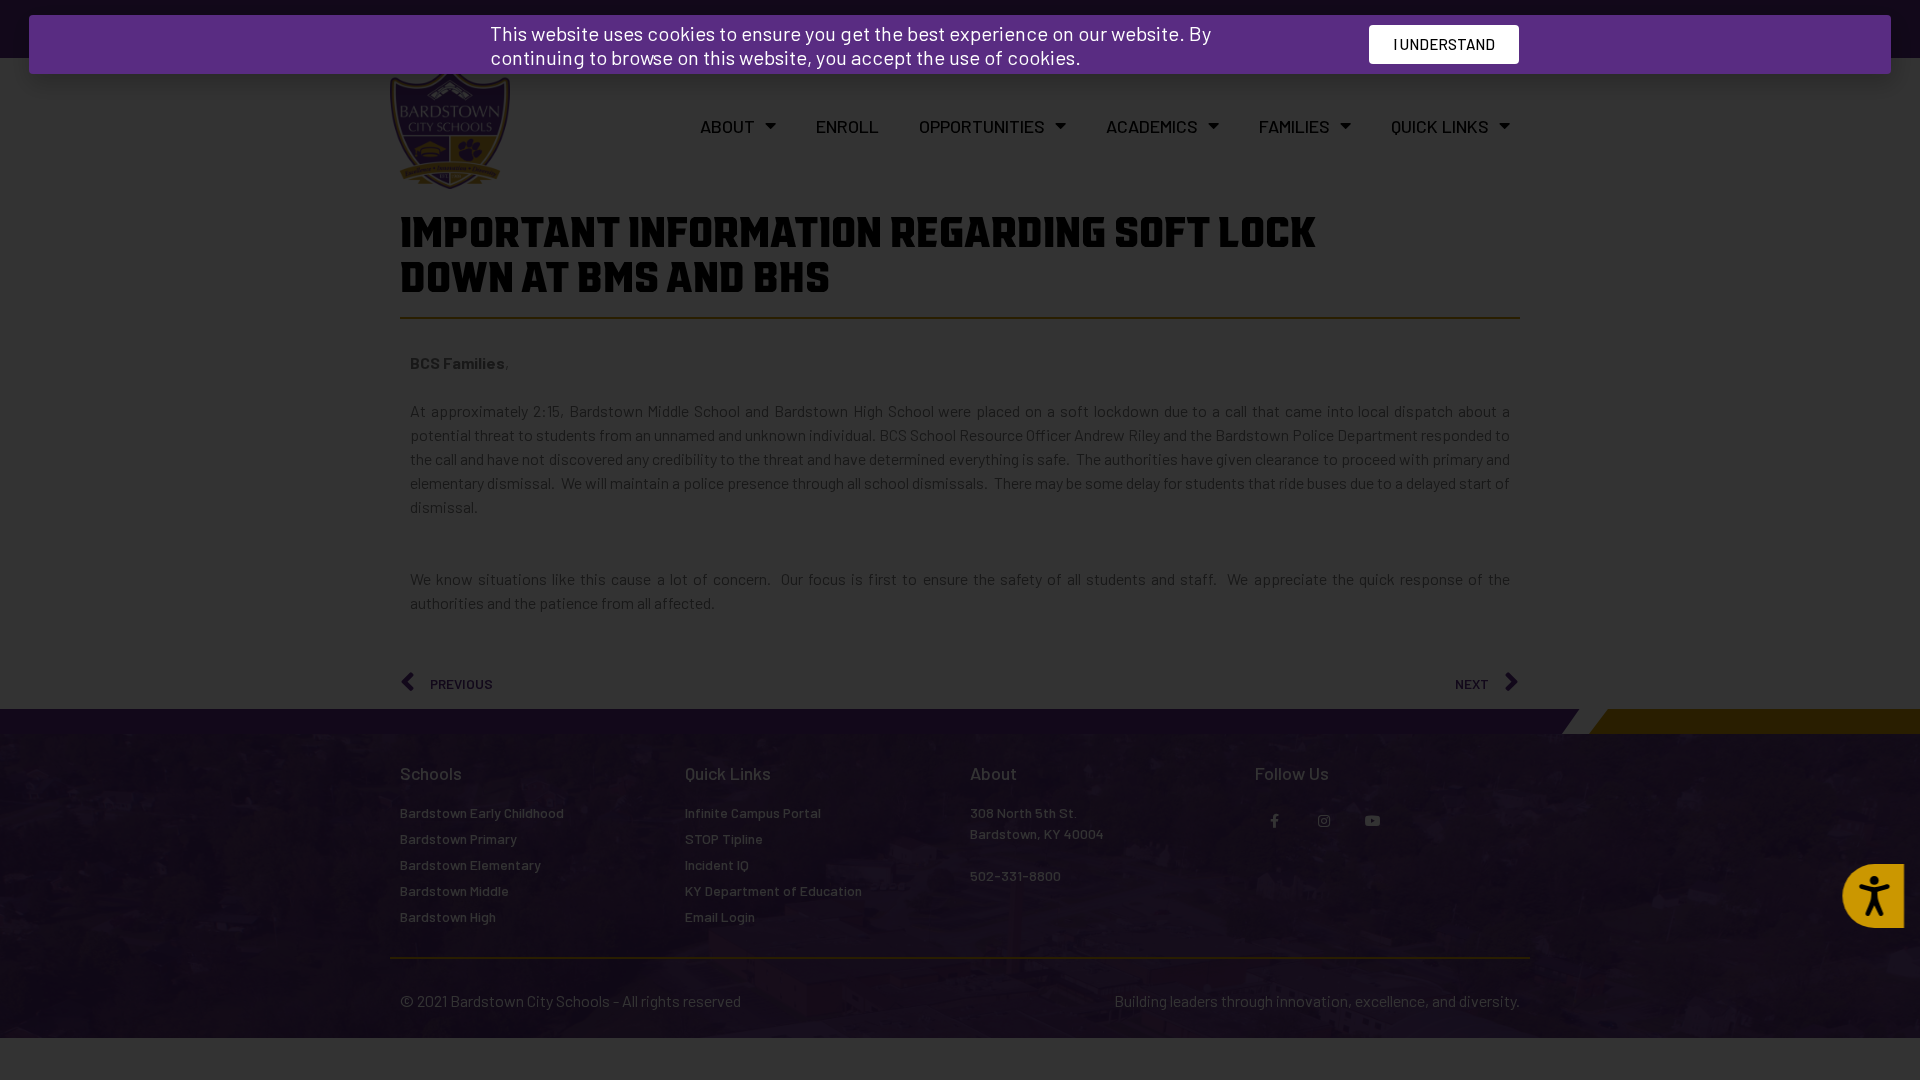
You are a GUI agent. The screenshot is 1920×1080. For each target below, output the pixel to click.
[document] (960, 540)
